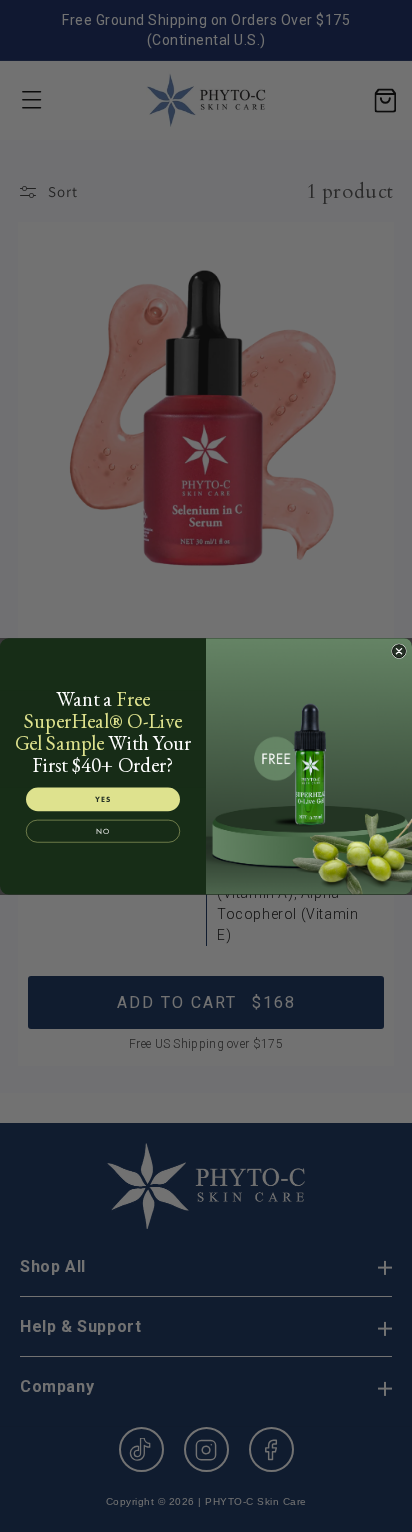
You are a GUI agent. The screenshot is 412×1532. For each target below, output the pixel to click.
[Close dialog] (398, 650)
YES (103, 799)
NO (103, 831)
